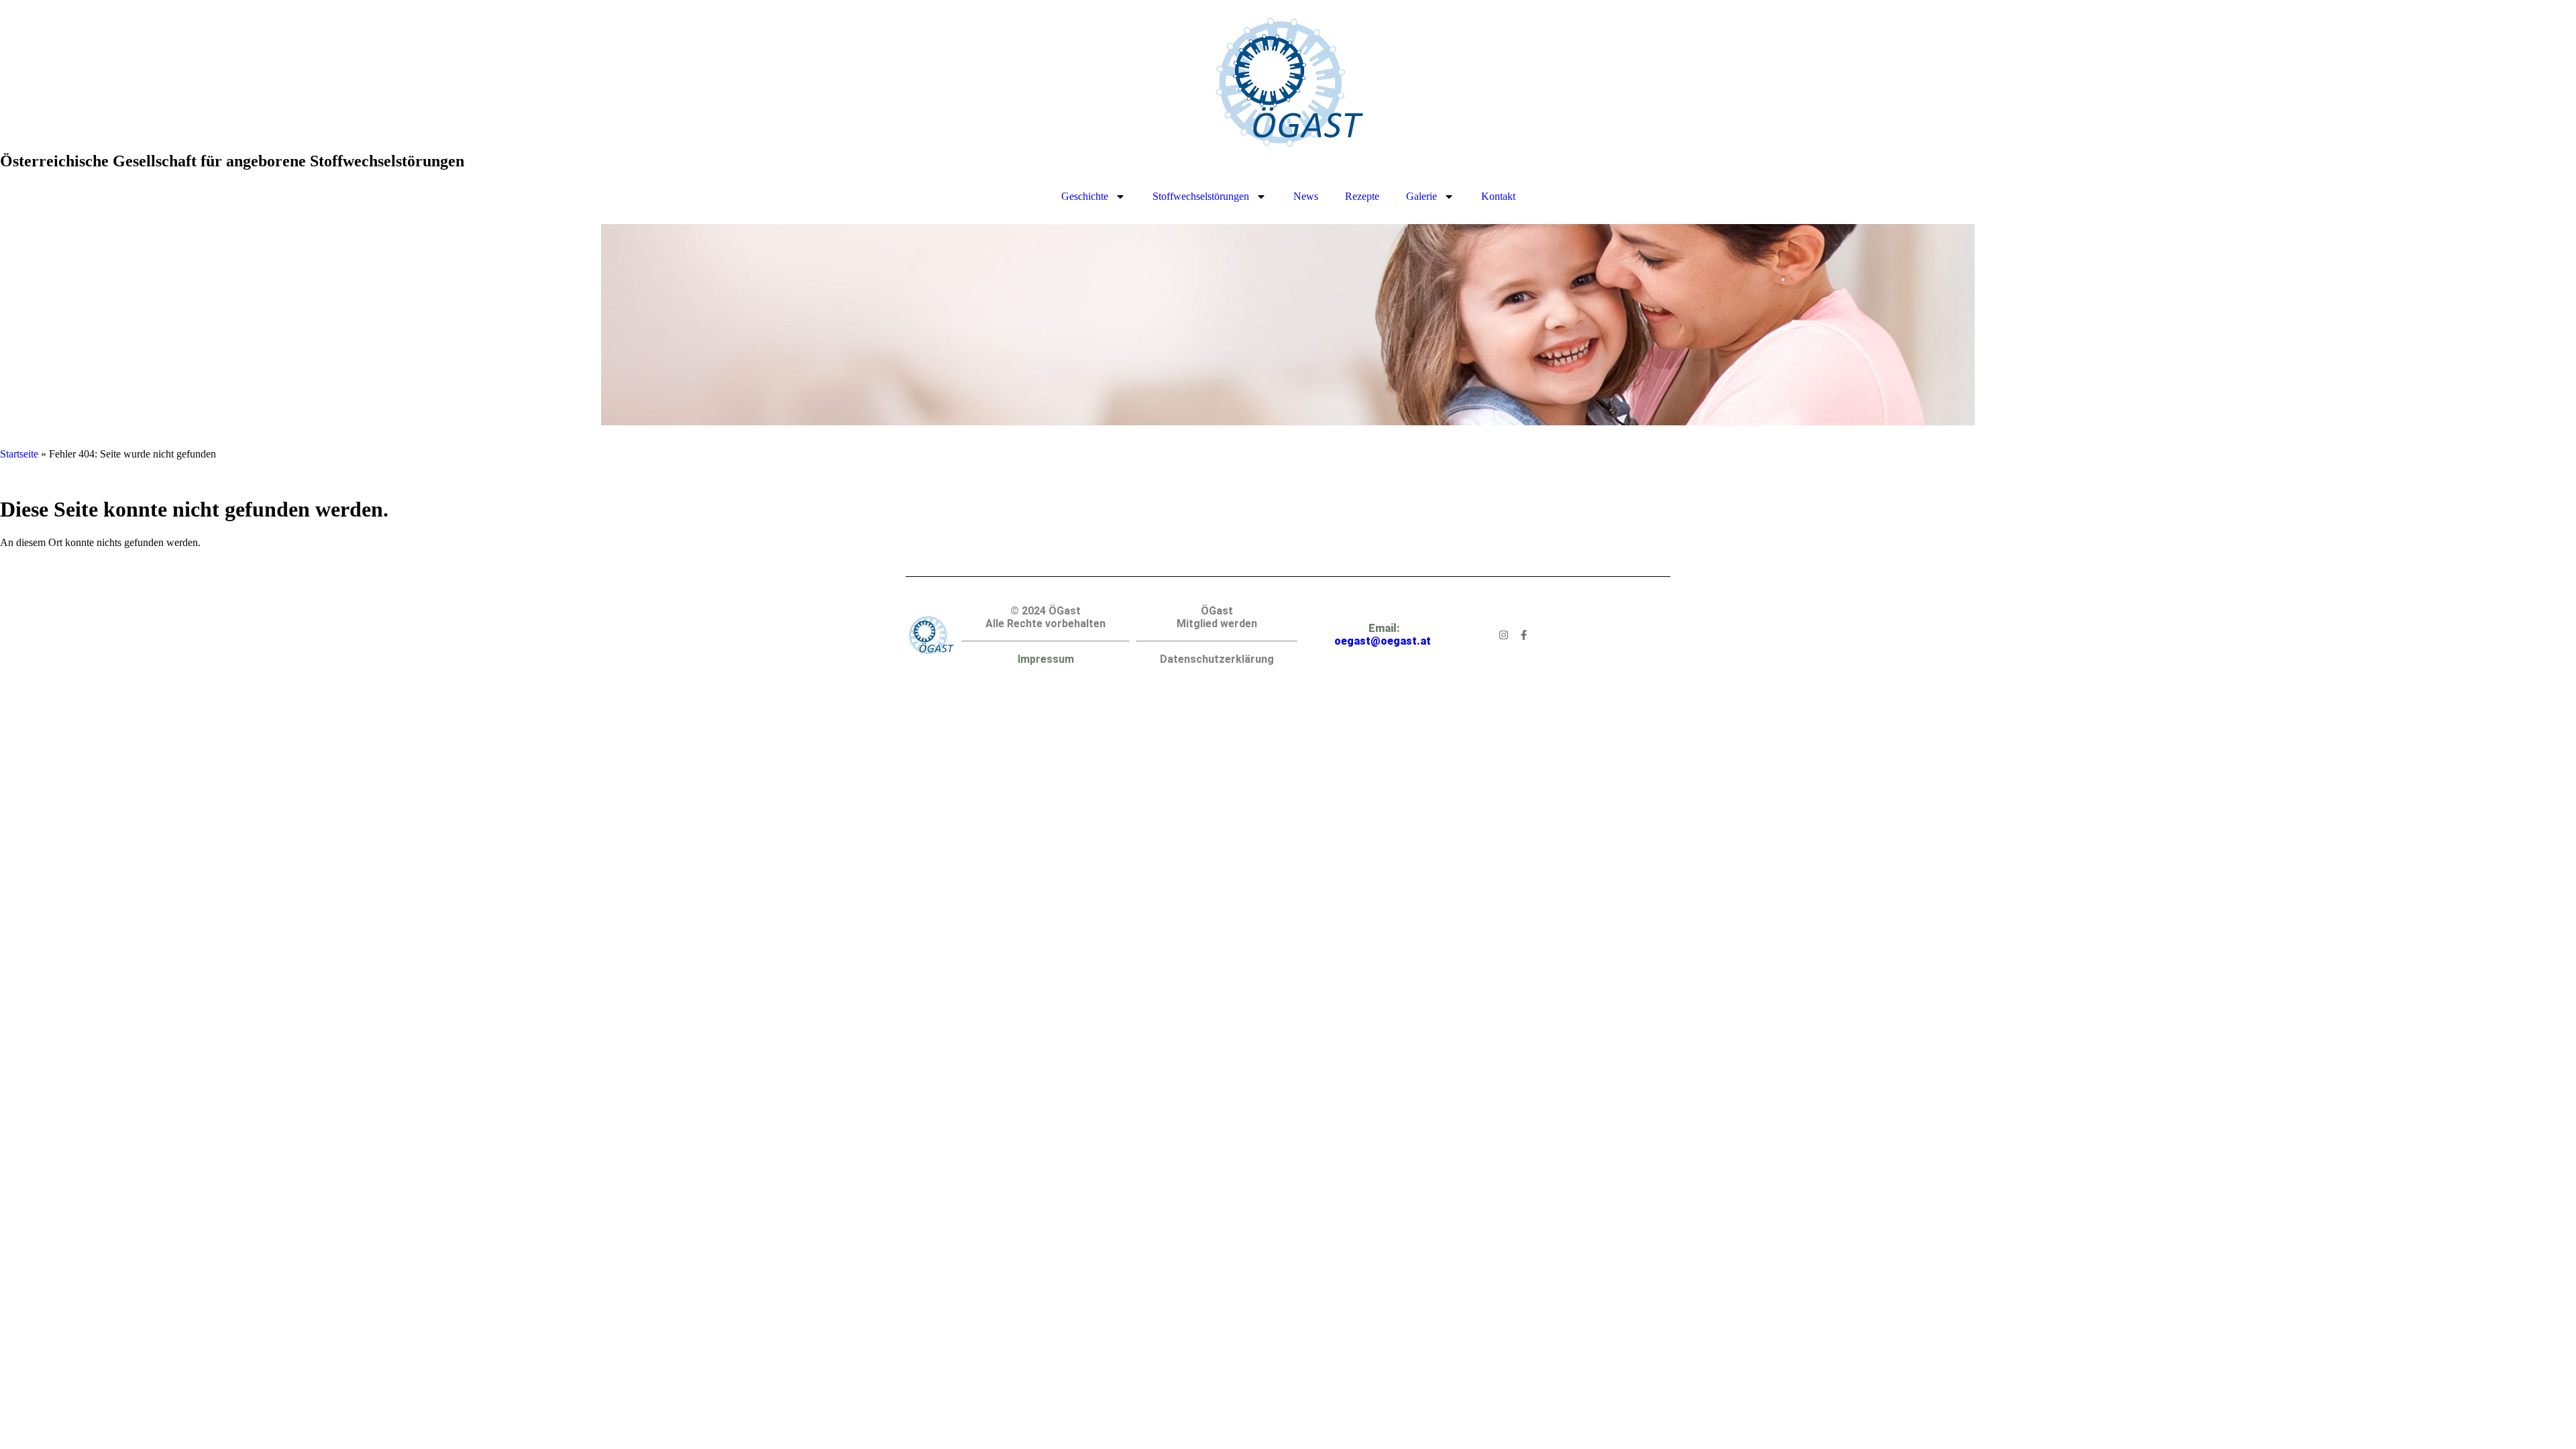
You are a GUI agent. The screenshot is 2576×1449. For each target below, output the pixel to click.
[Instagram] (1504, 635)
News (1306, 196)
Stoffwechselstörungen (1201, 196)
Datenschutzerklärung (1217, 659)
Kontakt (1498, 196)
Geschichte (1085, 196)
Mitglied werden (1217, 624)
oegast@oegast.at (1383, 641)
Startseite (19, 454)
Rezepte (1362, 196)
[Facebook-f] (1524, 635)
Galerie (1421, 196)
